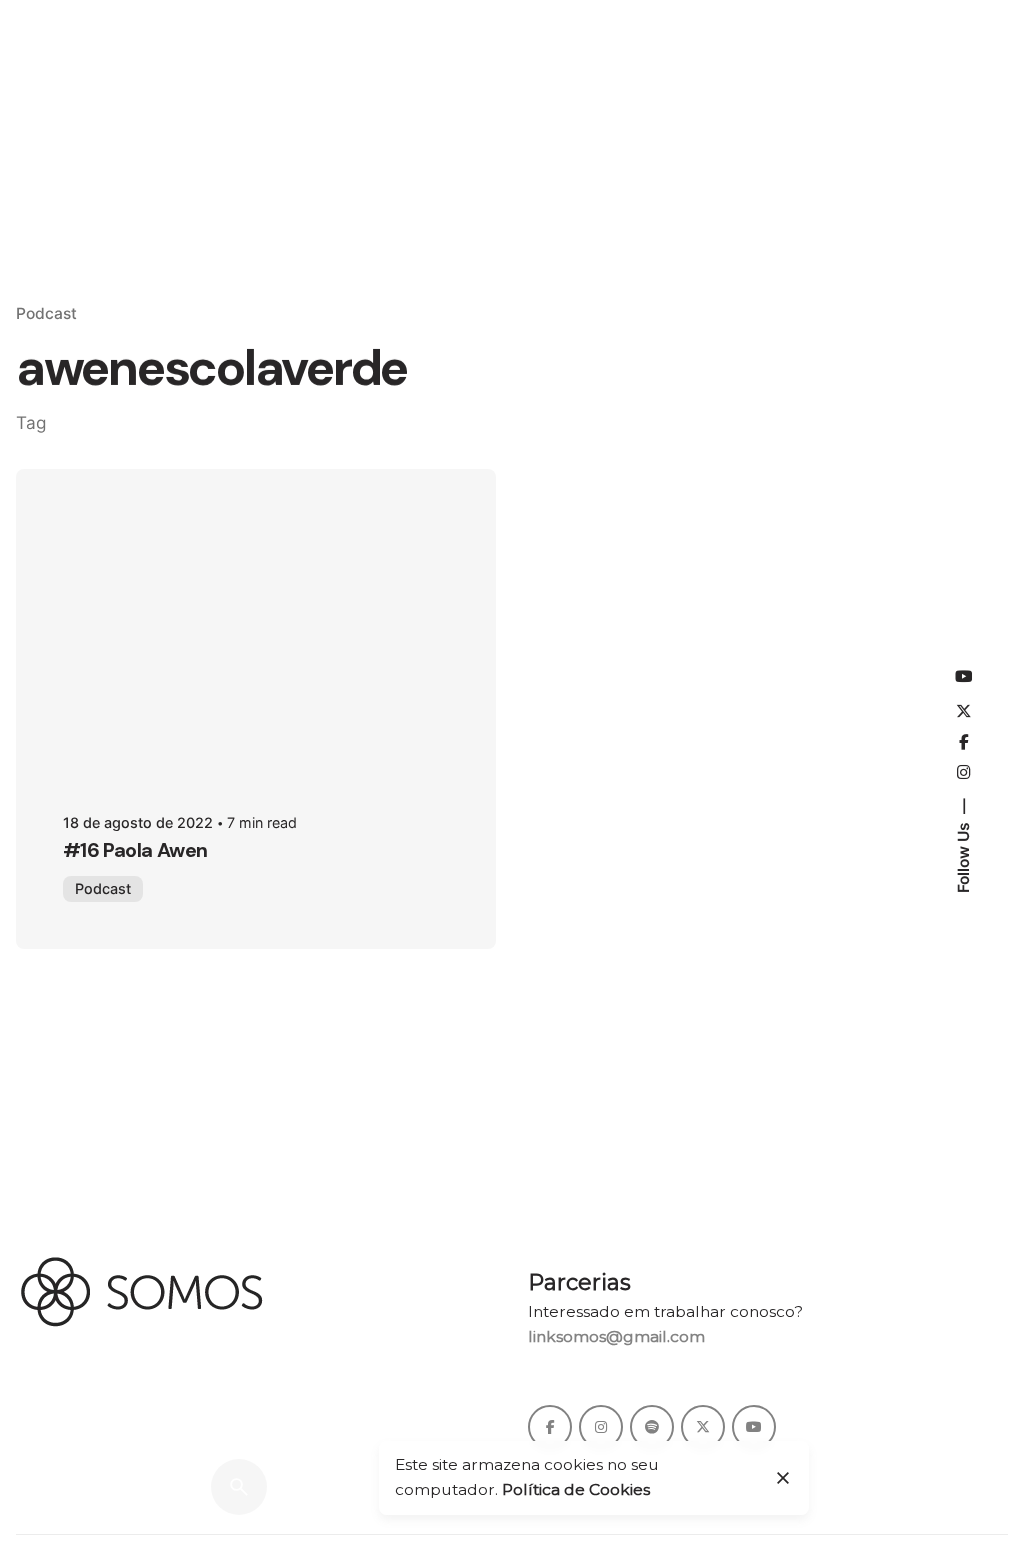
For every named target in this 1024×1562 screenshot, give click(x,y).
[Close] (783, 1478)
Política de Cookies (576, 1489)
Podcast (46, 313)
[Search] (239, 1487)
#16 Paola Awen (135, 850)
